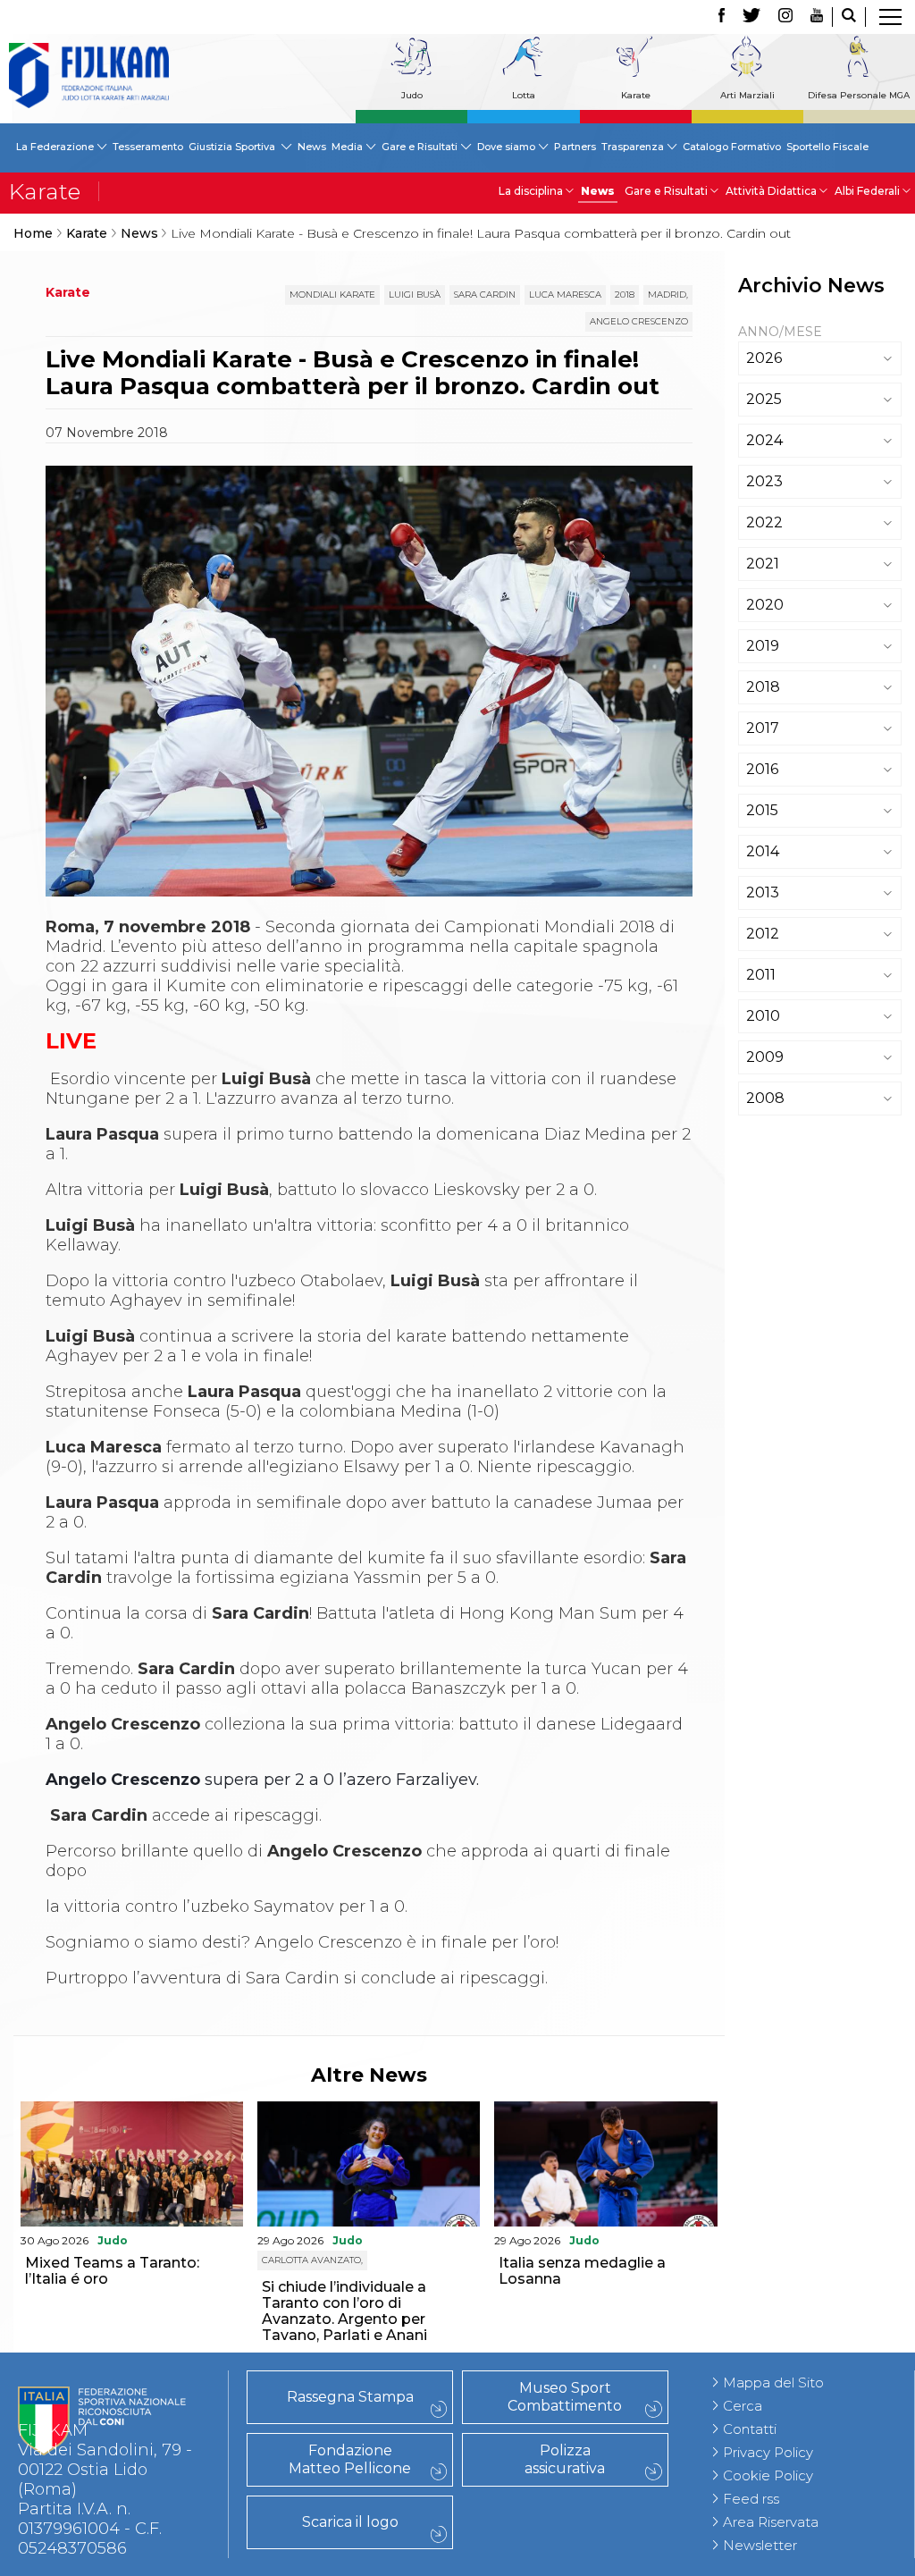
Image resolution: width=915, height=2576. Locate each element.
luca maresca (565, 295)
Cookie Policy (768, 2475)
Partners (575, 147)
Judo (412, 95)
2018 (625, 295)
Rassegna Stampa (350, 2397)
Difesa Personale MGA (859, 95)
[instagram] (785, 17)
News (312, 147)
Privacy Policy (768, 2452)
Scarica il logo (350, 2522)
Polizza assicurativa (565, 2459)
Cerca (743, 2406)
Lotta (524, 95)
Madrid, (668, 295)
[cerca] (849, 17)
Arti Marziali (747, 95)
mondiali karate (332, 295)
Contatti (750, 2429)
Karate (636, 95)
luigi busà (415, 295)
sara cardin (485, 295)
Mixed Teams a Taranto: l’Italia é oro (112, 2271)
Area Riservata (771, 2522)
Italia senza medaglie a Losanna (582, 2271)
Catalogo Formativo (732, 147)
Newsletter (760, 2545)
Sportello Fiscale (827, 147)
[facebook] (722, 17)
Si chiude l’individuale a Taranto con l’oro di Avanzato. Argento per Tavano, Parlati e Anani (344, 2311)
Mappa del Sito (773, 2382)
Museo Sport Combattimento (565, 2397)
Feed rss (751, 2499)
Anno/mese (780, 332)
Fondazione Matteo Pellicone (350, 2459)
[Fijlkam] (89, 76)
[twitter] (751, 17)
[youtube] (817, 17)
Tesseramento (148, 147)
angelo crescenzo (639, 321)
